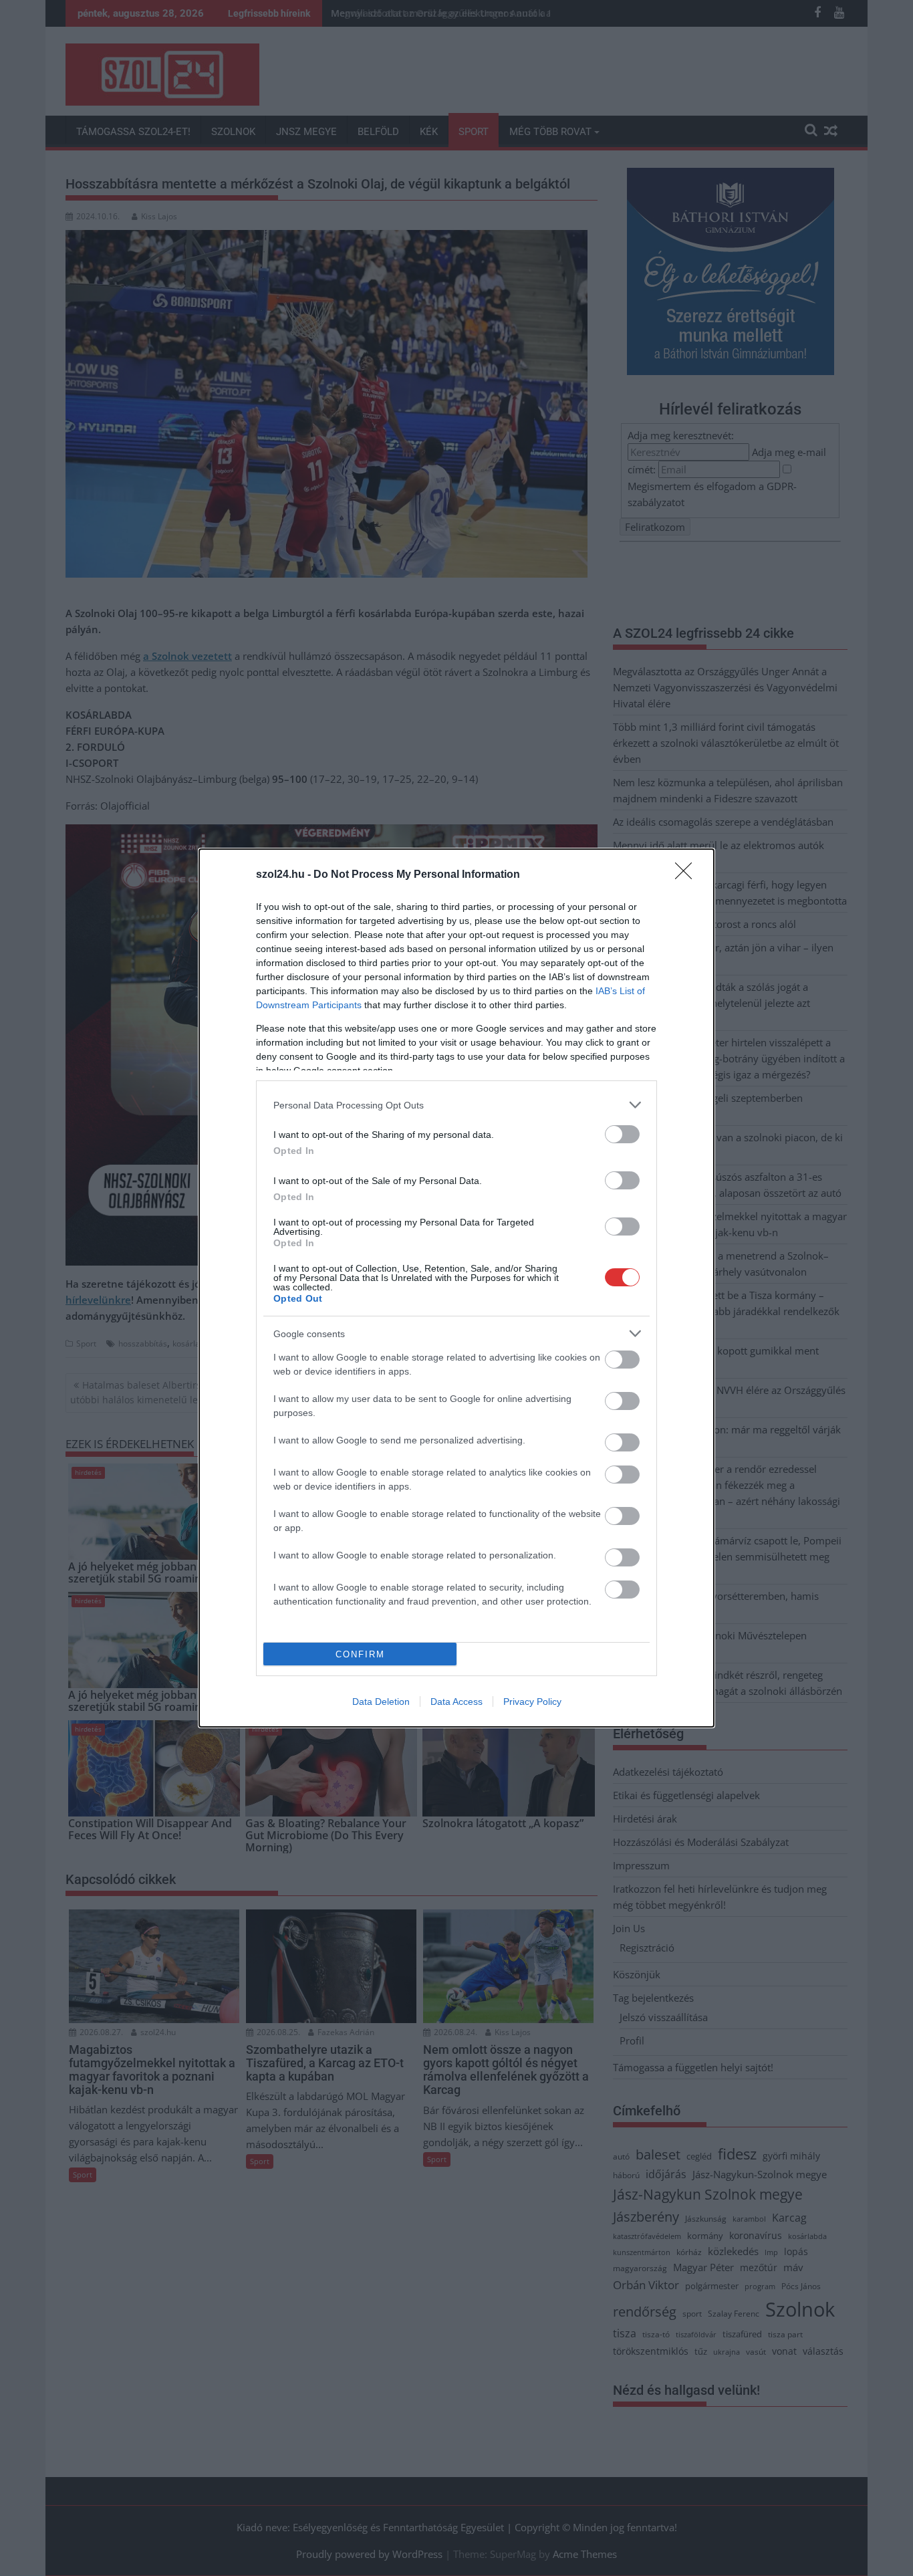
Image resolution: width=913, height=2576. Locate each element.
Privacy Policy (532, 1702)
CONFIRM (360, 1654)
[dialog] (456, 1288)
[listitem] (456, 1105)
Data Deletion (381, 1702)
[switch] (622, 1134)
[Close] (688, 875)
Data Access (456, 1702)
